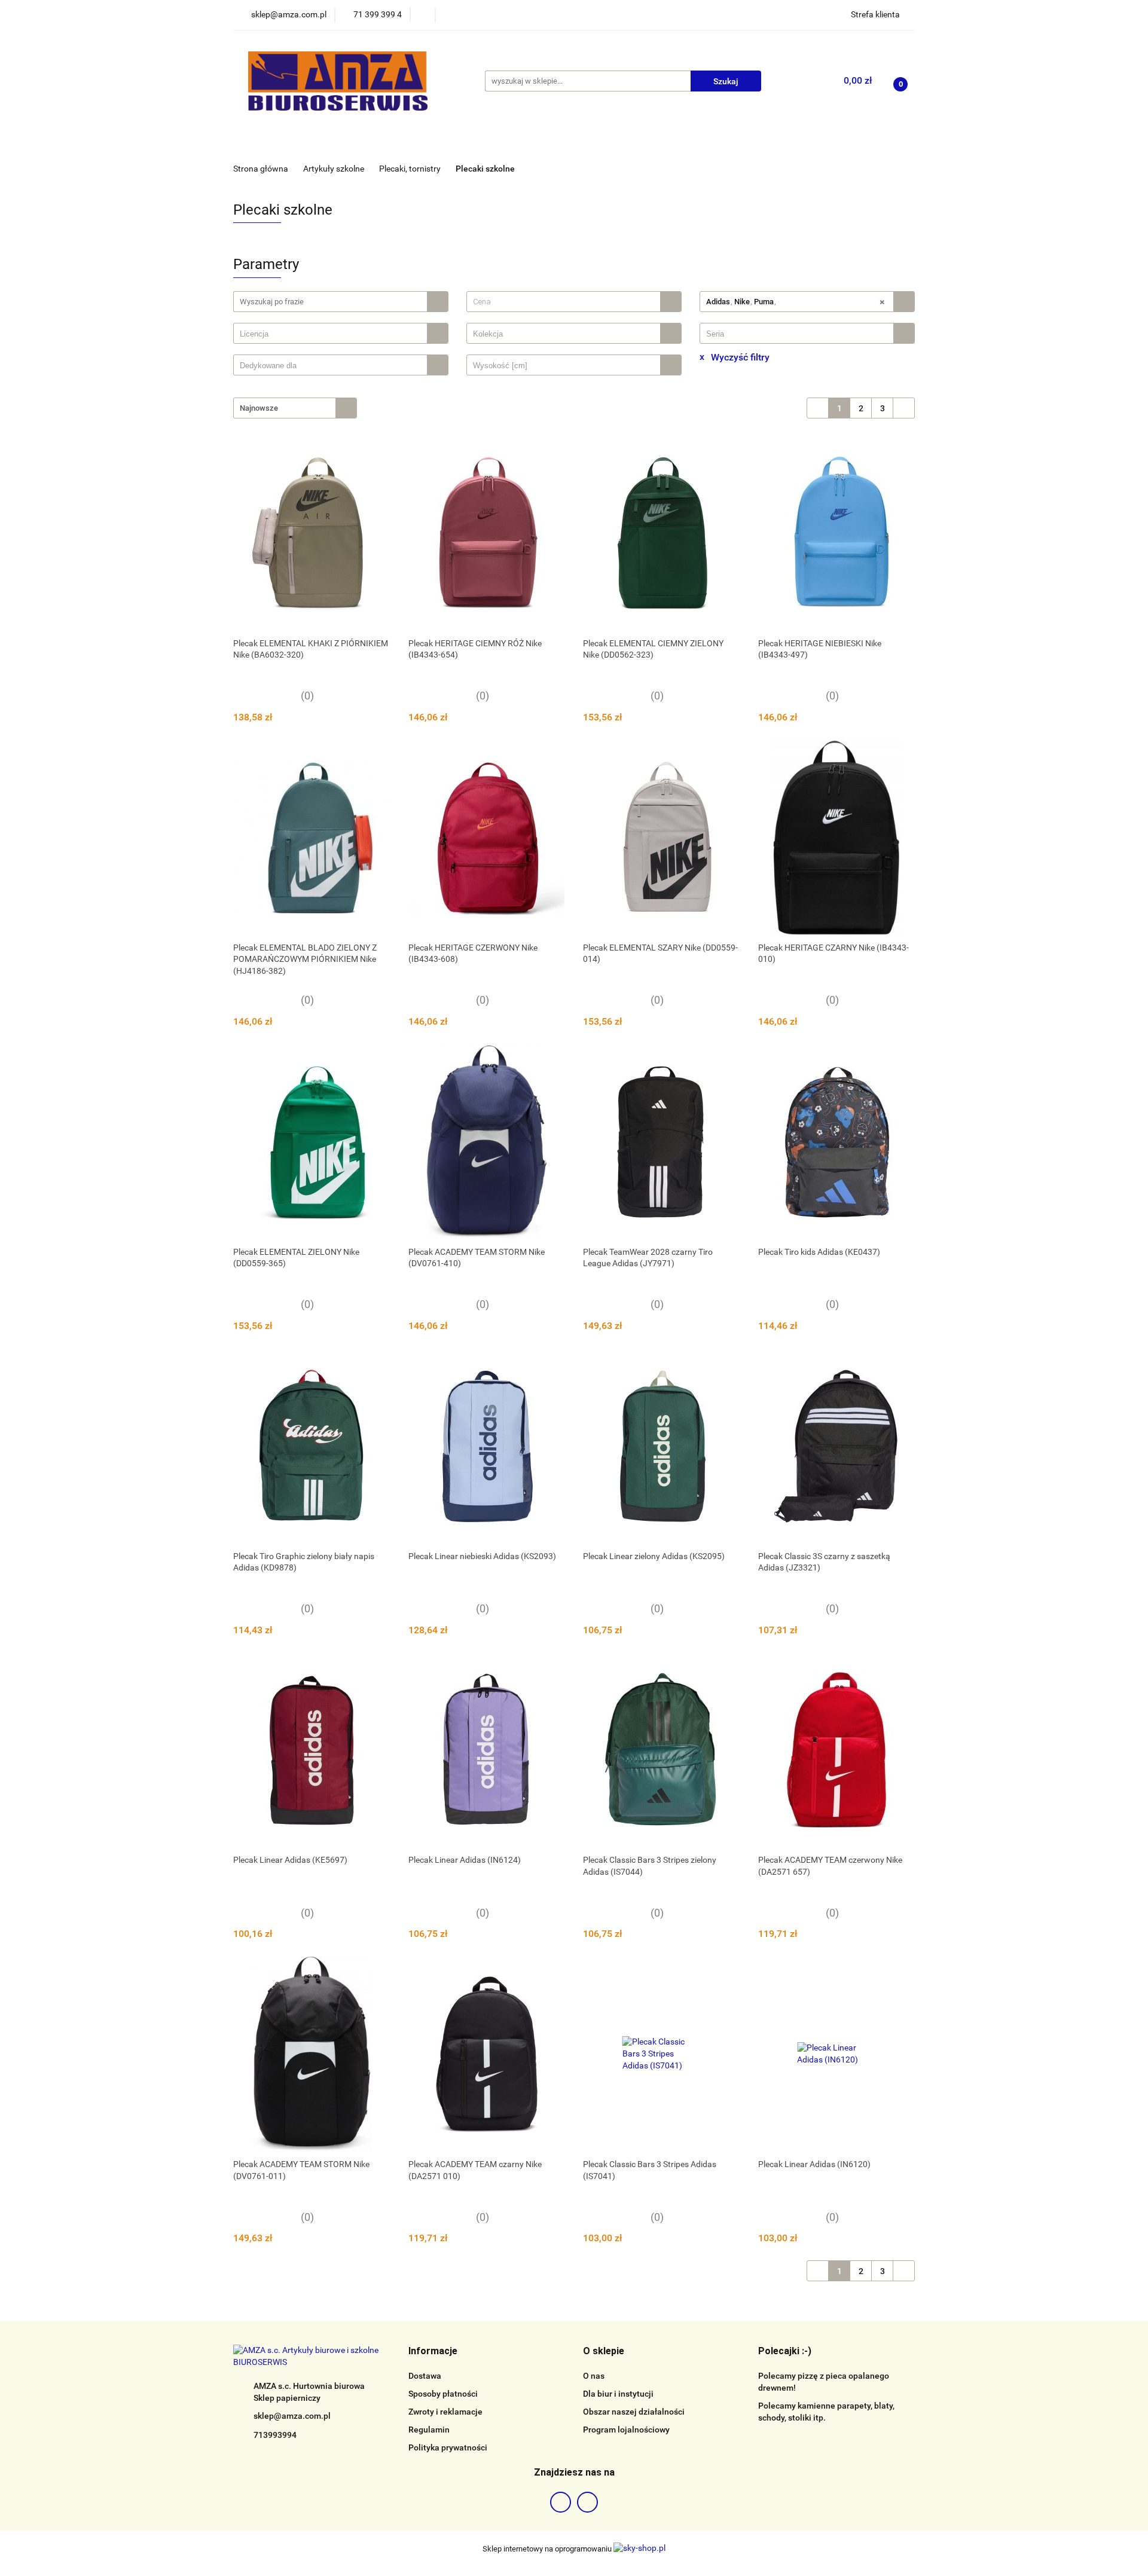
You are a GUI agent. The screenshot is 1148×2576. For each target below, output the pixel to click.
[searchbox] (333, 334)
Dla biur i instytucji (618, 2394)
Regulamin (429, 2430)
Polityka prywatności (448, 2447)
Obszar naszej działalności (634, 2412)
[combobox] (574, 302)
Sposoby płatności (443, 2394)
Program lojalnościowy (626, 2430)
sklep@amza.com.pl (292, 2416)
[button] (433, 2352)
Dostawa (425, 2376)
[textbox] (564, 302)
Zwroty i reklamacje (445, 2412)
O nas (594, 2376)
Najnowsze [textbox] (259, 408)
